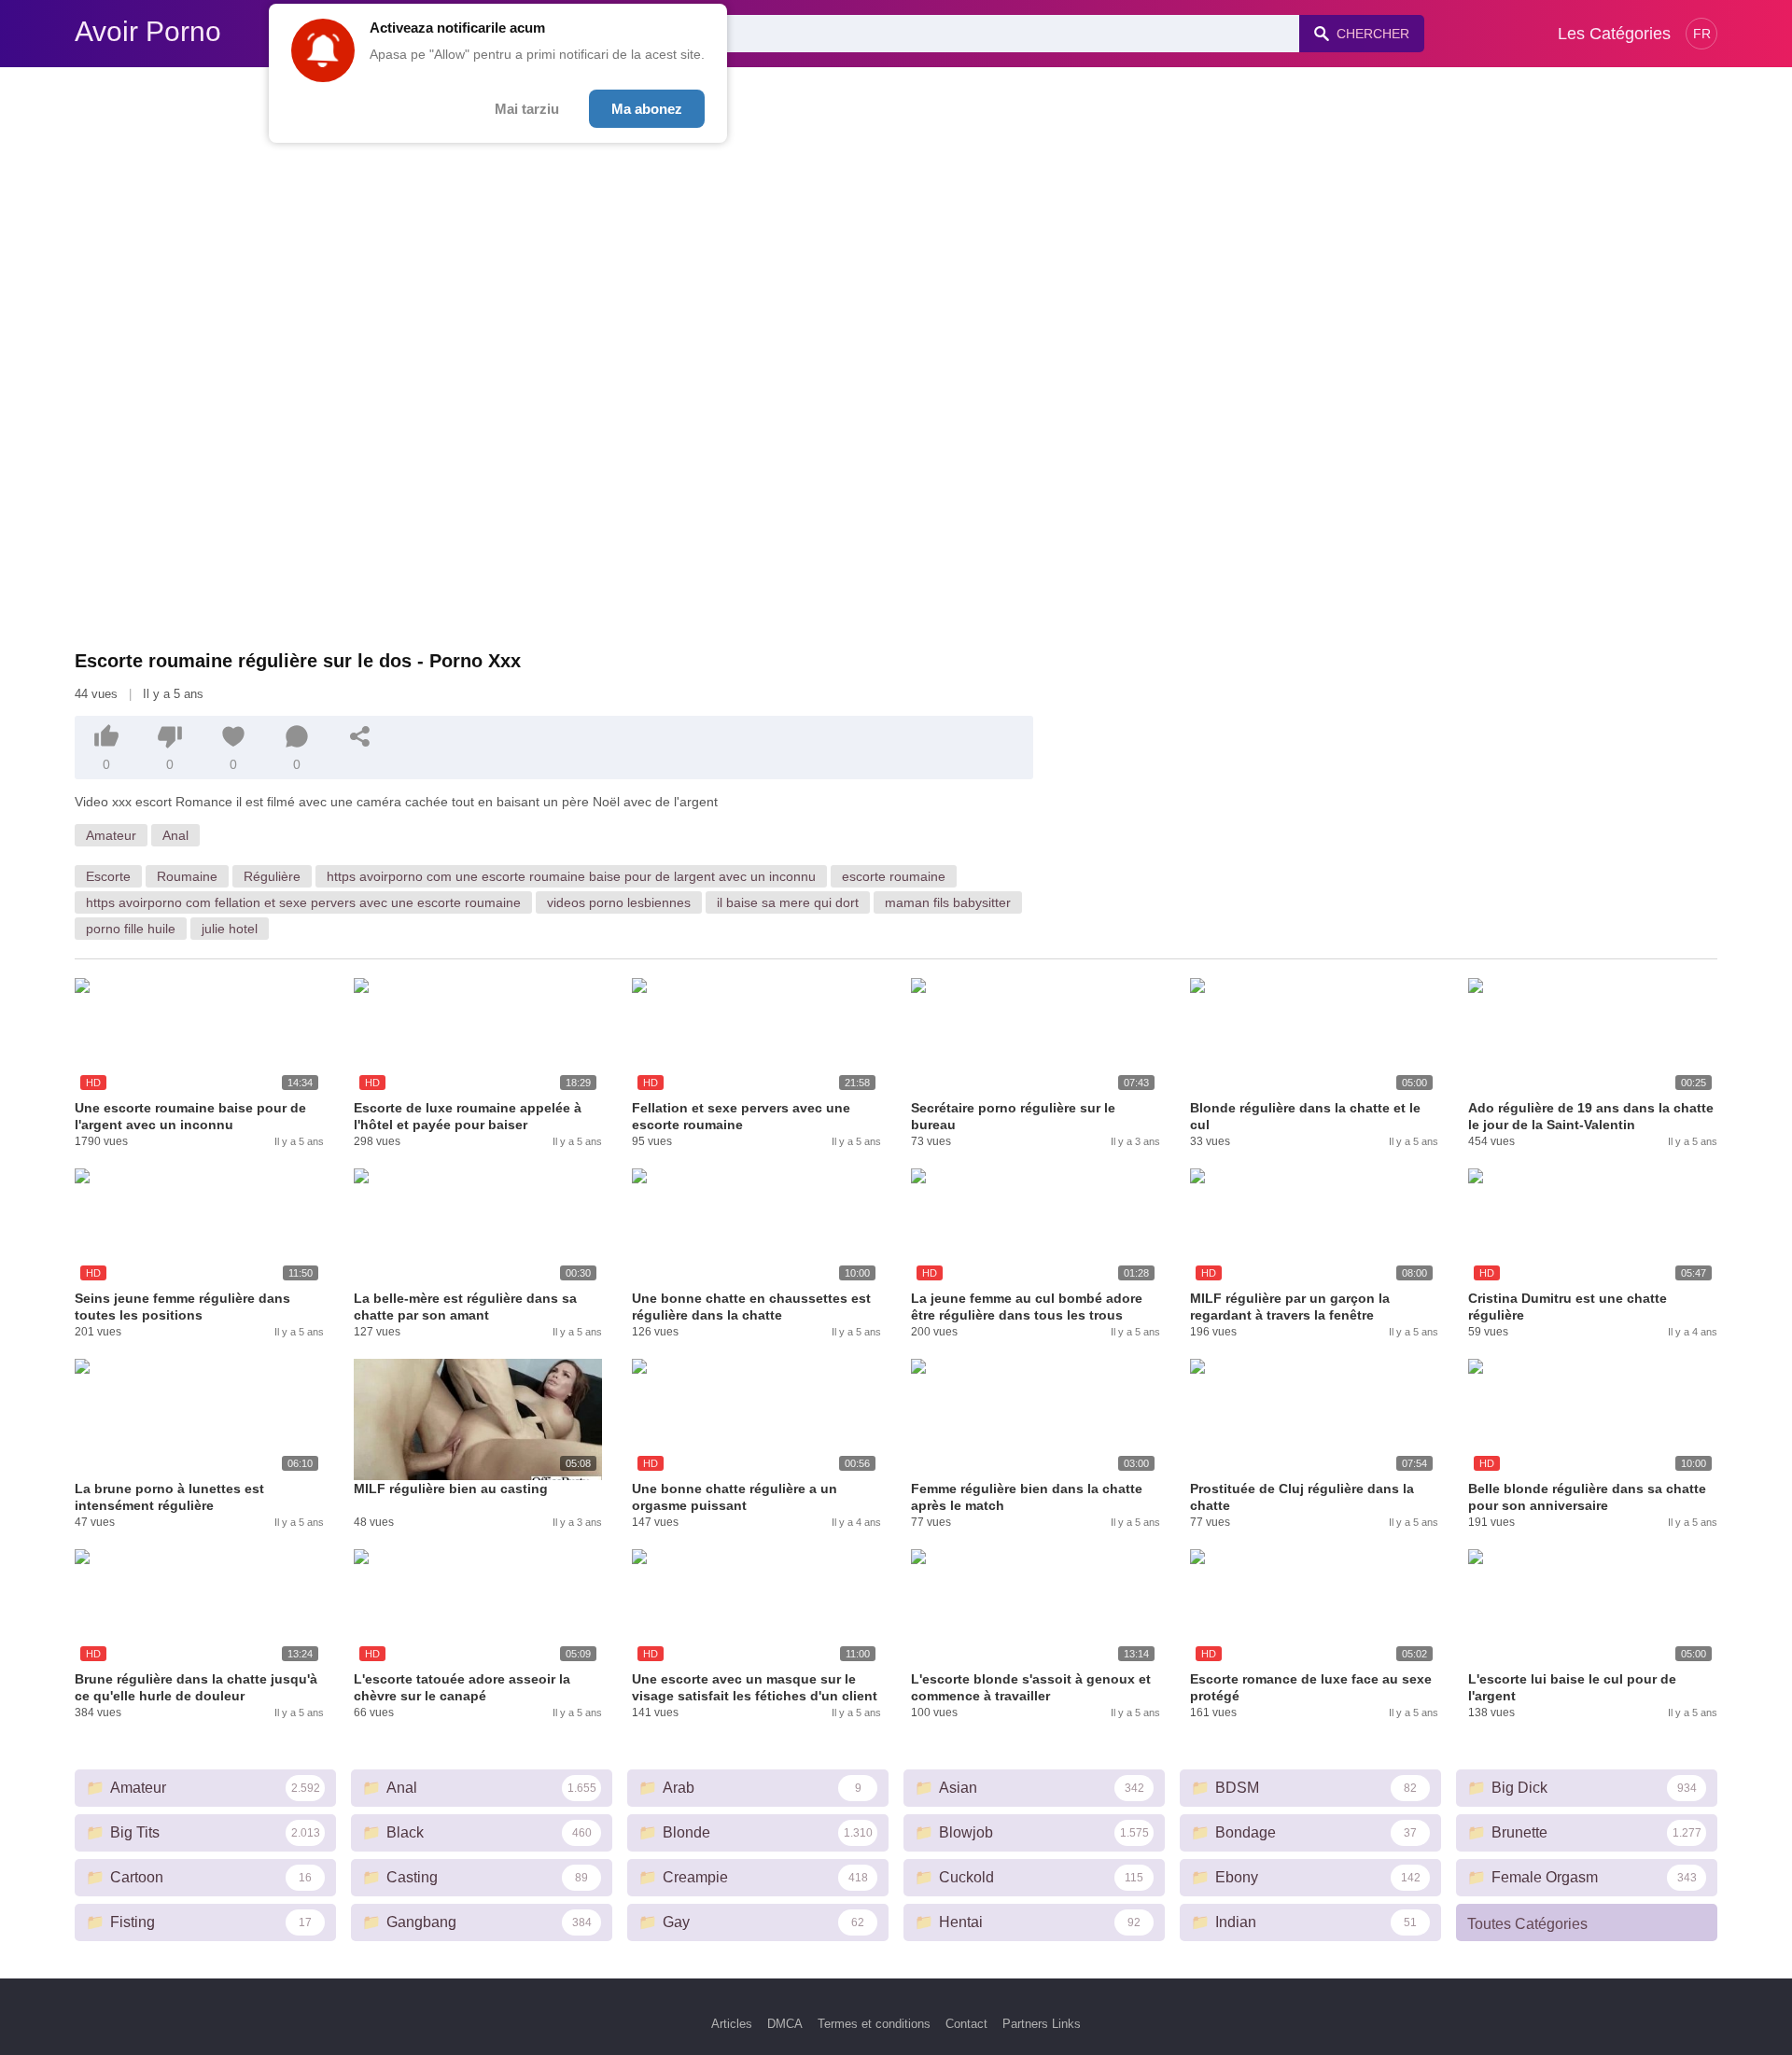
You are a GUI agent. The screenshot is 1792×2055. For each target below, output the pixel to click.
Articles (732, 2024)
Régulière (272, 876)
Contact (966, 2024)
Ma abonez (647, 109)
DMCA (785, 2024)
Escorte (108, 876)
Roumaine (187, 876)
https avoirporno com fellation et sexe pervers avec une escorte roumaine (303, 902)
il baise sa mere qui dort (788, 902)
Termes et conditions (874, 2024)
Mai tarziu (527, 109)
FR (1702, 34)
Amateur (111, 835)
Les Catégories (1614, 34)
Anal (175, 835)
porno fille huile (131, 929)
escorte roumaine (894, 876)
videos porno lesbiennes (619, 902)
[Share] (360, 736)
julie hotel (230, 929)
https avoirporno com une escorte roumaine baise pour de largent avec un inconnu (571, 876)
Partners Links (1042, 2024)
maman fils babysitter (948, 902)
